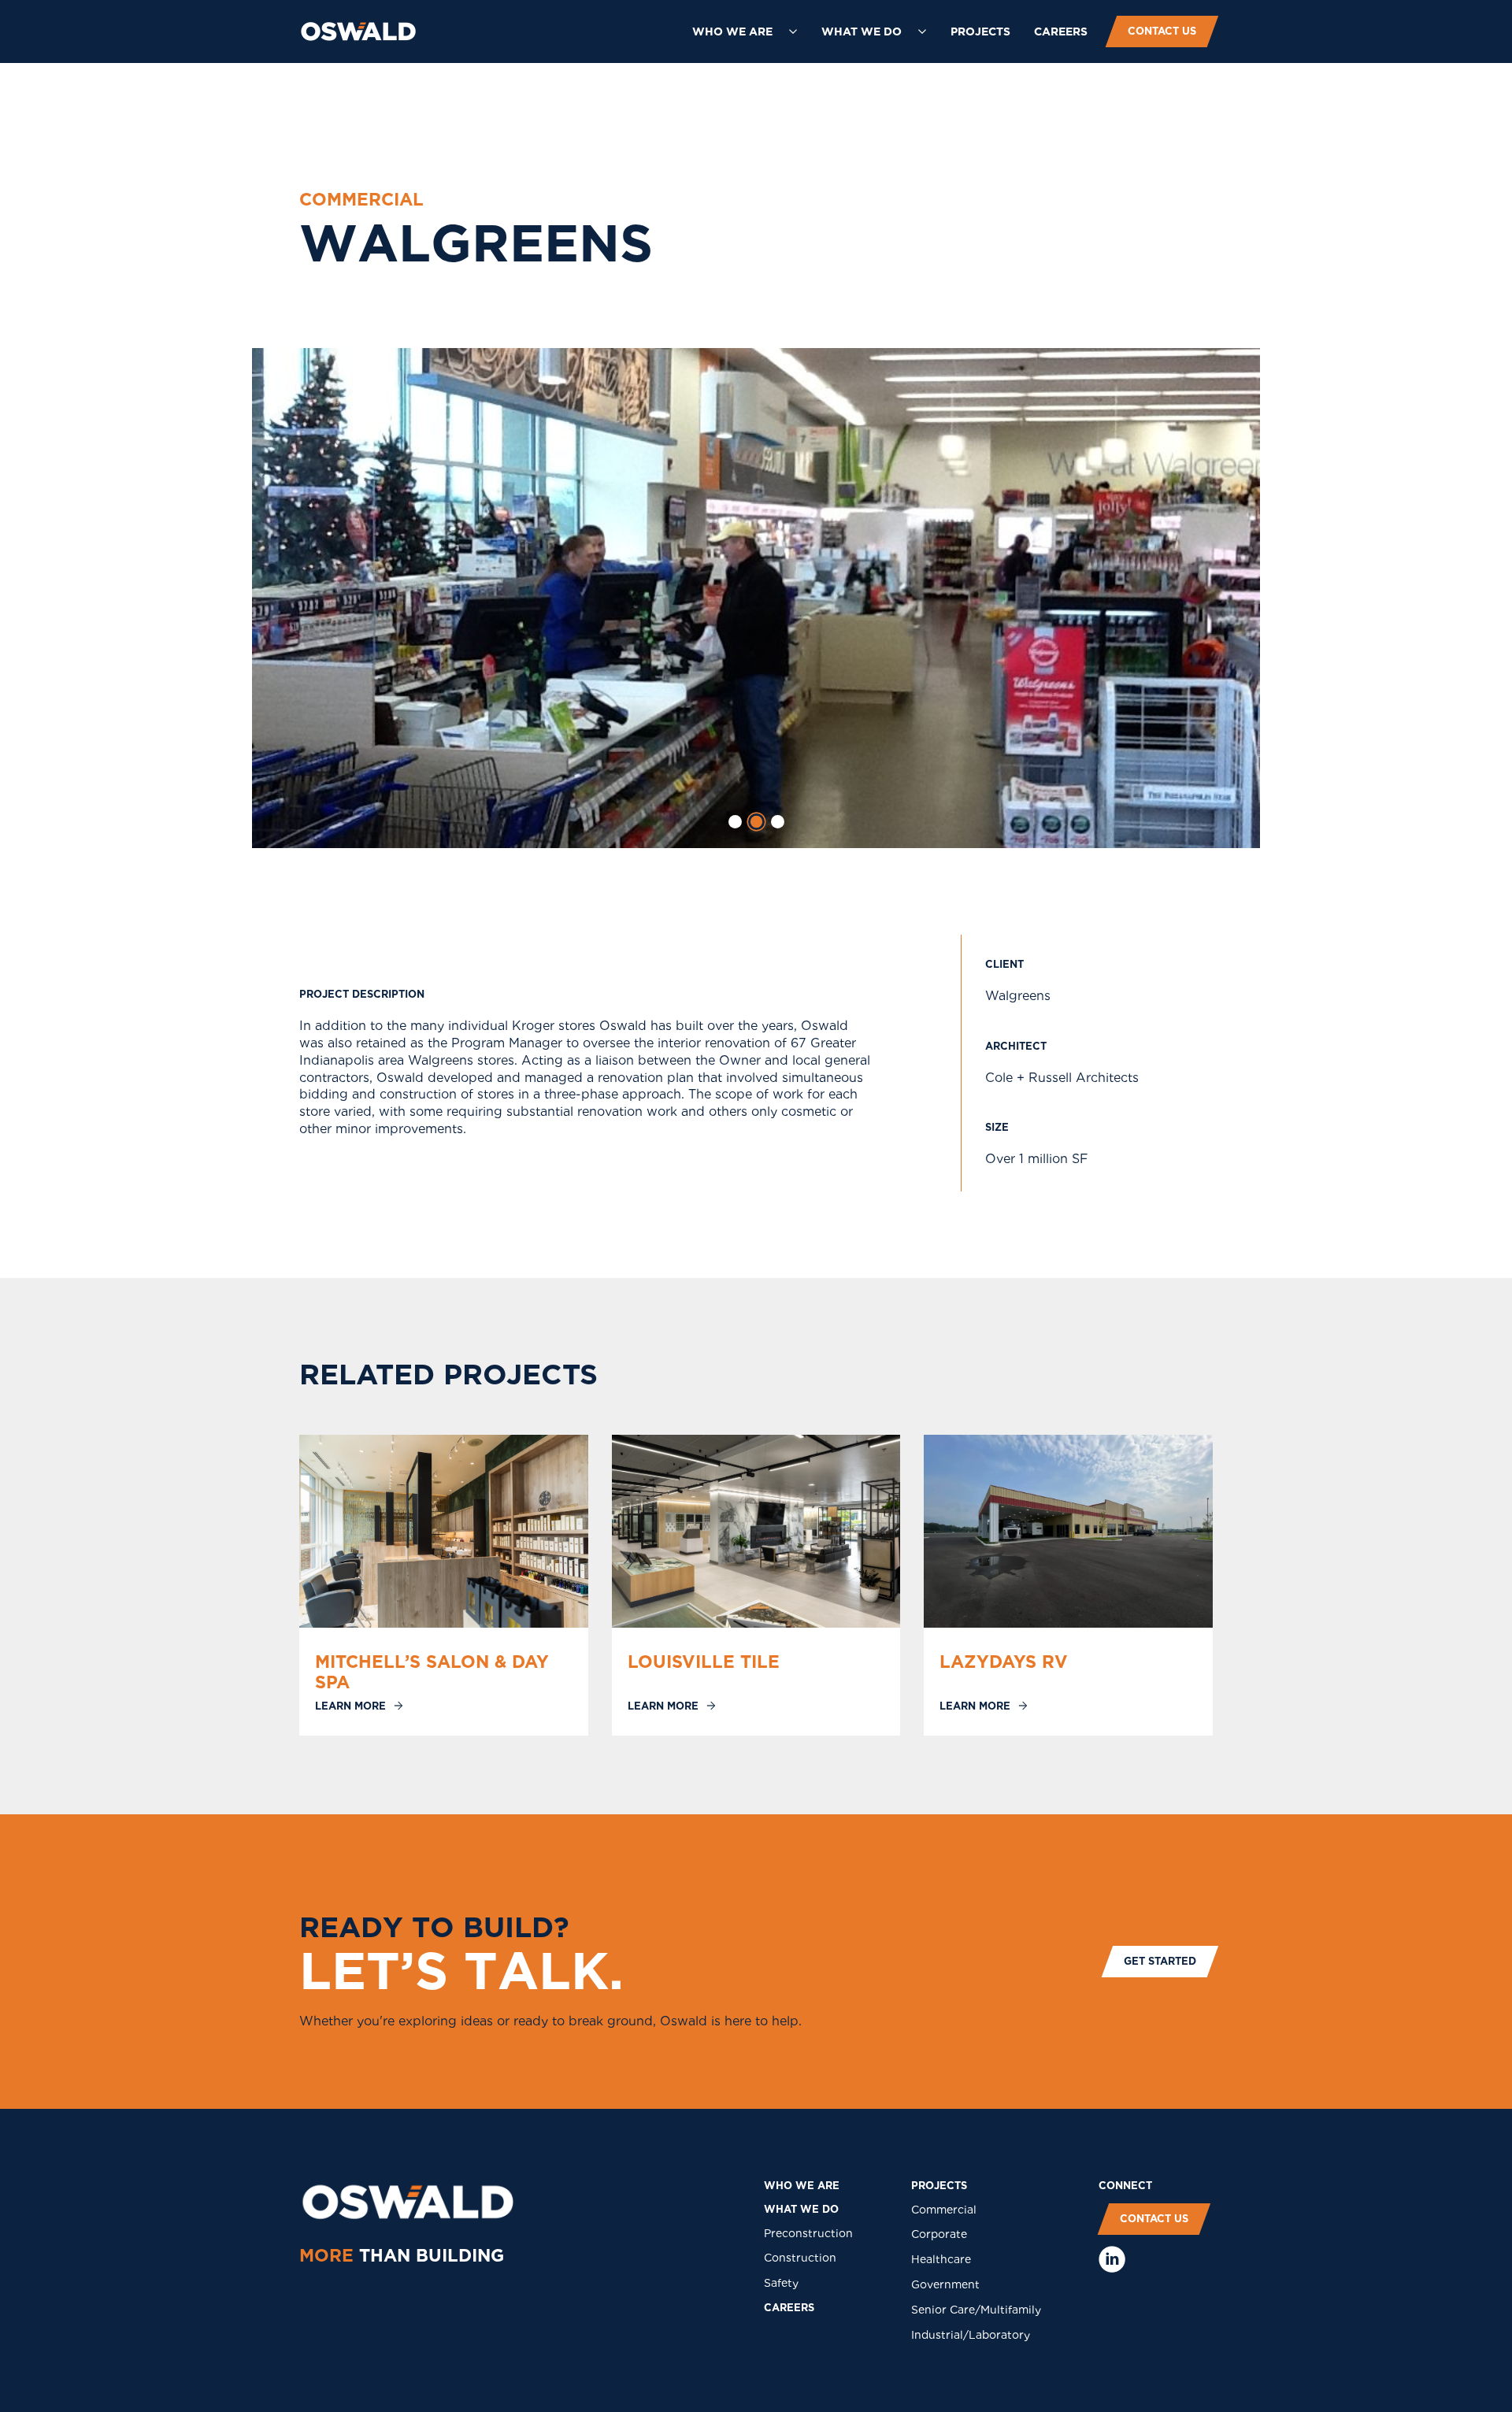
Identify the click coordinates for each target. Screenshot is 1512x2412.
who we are (802, 2186)
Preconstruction (808, 2233)
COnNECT (1125, 2186)
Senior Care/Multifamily (976, 2310)
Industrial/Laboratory (971, 2335)
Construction (800, 2258)
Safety (781, 2283)
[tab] (735, 822)
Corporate (939, 2234)
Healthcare (941, 2259)
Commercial (944, 2210)
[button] (745, 31)
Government (945, 2284)
